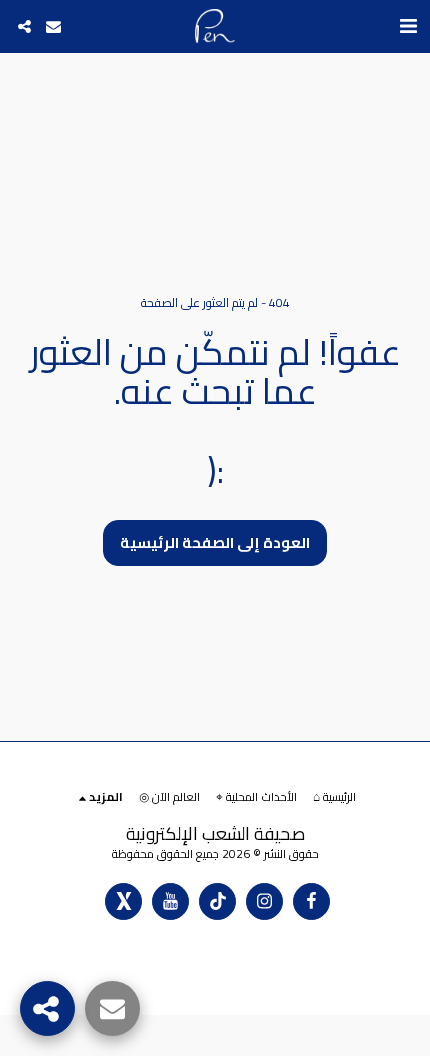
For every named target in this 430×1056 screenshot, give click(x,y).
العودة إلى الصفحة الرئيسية (215, 542)
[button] (408, 25)
